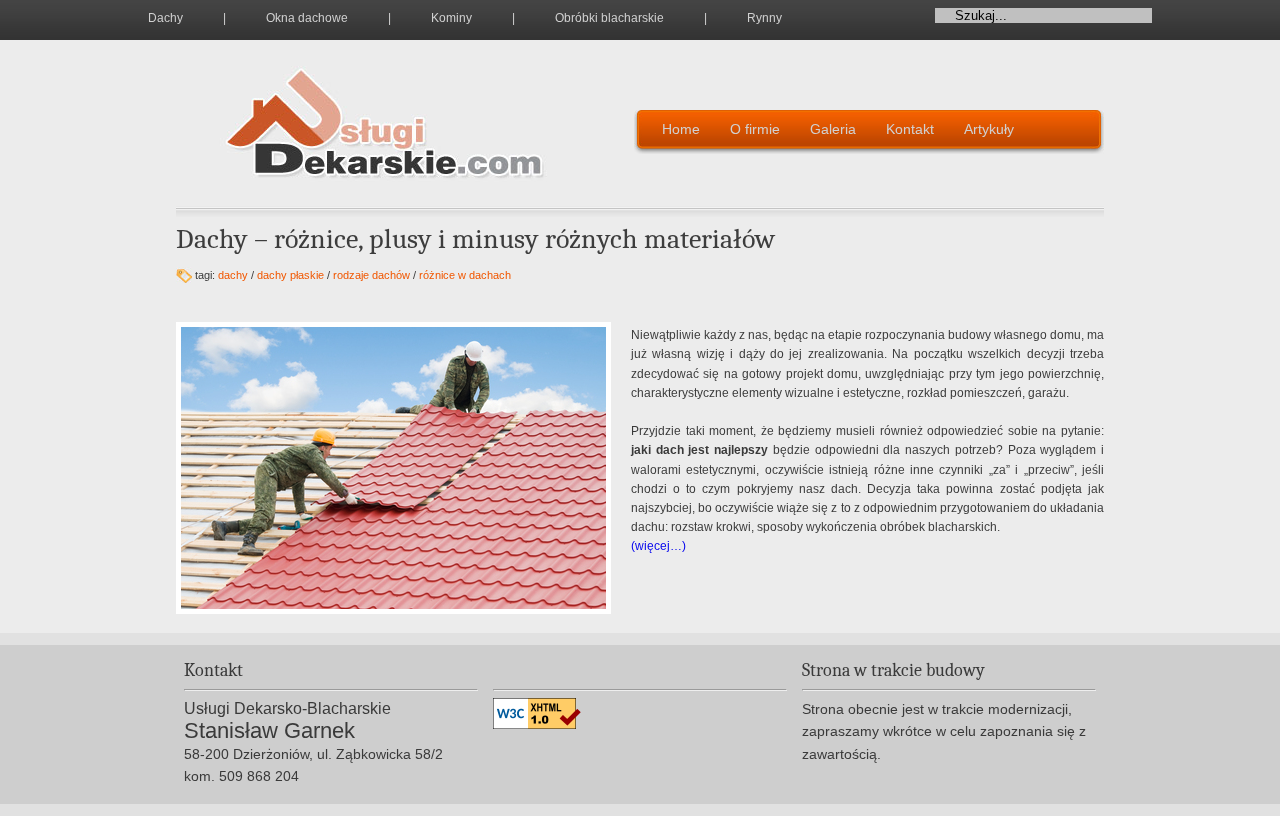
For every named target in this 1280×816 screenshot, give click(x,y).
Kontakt (910, 129)
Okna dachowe (307, 17)
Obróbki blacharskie (609, 17)
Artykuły (989, 129)
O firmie (755, 129)
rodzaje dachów (371, 275)
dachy (233, 275)
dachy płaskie (290, 275)
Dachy (165, 17)
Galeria (833, 129)
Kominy (451, 17)
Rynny (764, 17)
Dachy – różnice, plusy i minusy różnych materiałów (475, 239)
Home (681, 129)
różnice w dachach (465, 275)
